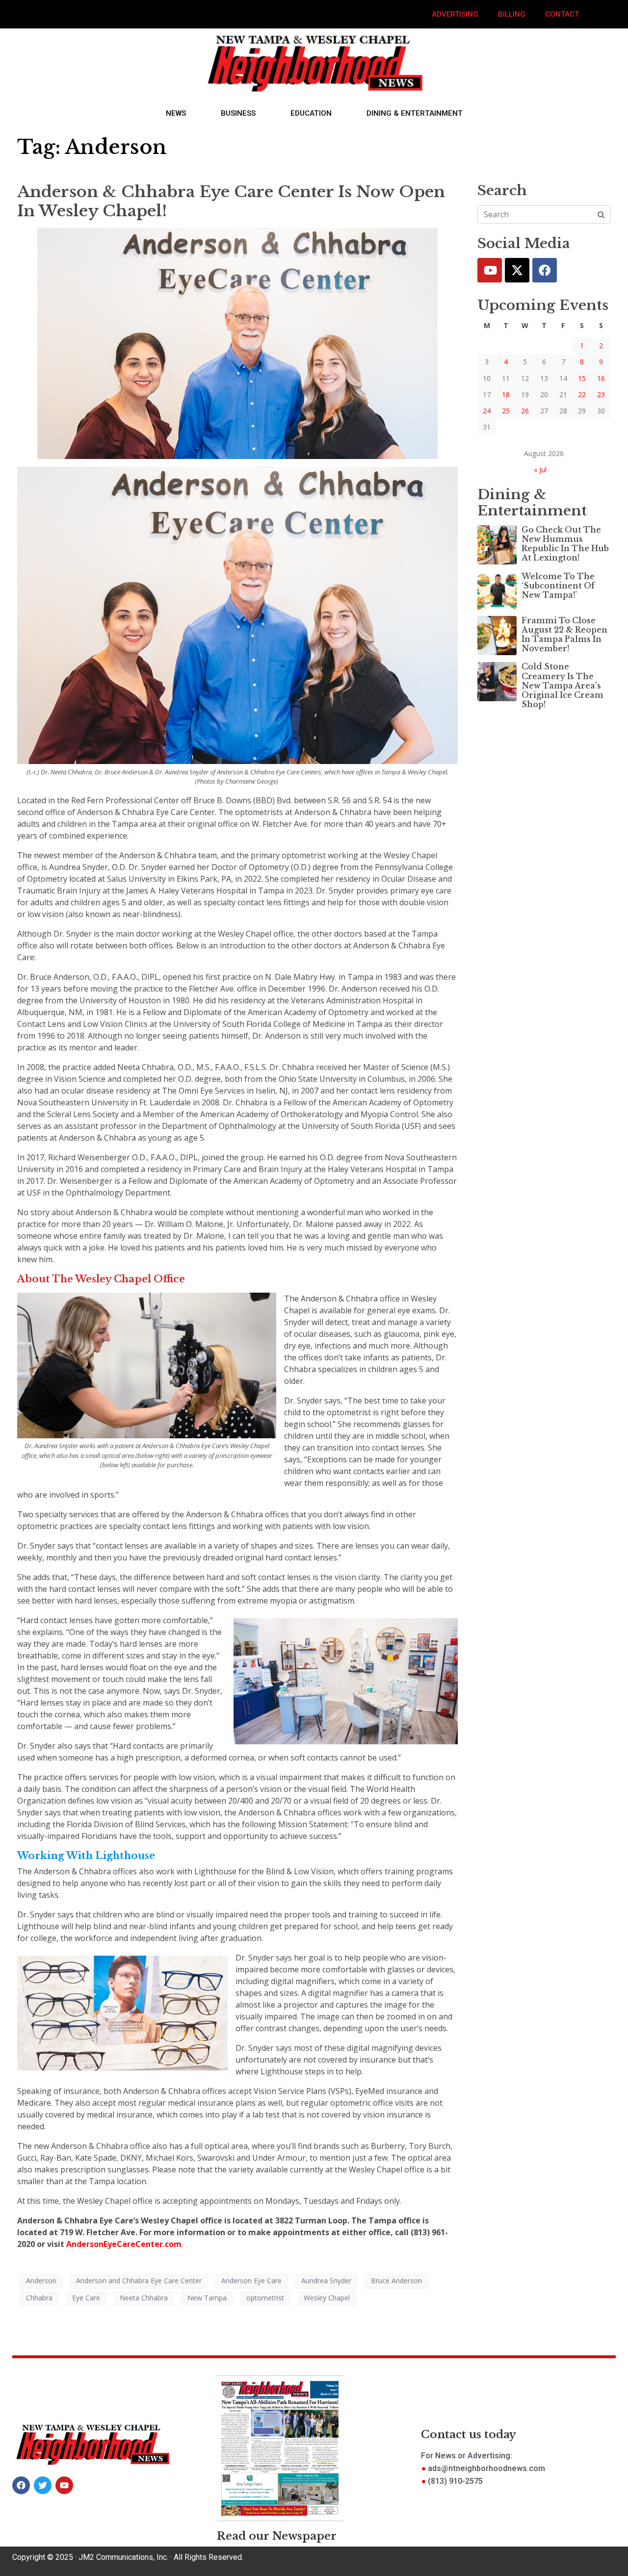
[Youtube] (490, 270)
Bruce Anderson (396, 2281)
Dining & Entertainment (415, 113)
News (176, 113)
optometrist (265, 2298)
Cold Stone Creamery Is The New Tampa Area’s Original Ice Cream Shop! (563, 685)
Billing (512, 14)
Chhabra (39, 2298)
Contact (562, 14)
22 (582, 395)
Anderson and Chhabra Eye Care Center (139, 2281)
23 (601, 395)
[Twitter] (517, 270)
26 (525, 411)
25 (506, 411)
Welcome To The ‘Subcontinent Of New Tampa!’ (558, 586)
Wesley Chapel (327, 2298)
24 (487, 411)
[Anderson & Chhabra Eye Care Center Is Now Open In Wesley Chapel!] (237, 343)
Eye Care (86, 2298)
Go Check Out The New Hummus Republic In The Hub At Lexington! (565, 544)
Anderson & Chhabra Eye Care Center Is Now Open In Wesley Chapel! (231, 201)
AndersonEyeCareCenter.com (124, 2244)
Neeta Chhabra (144, 2298)
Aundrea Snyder (326, 2281)
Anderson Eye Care (251, 2281)
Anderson (41, 2281)
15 (582, 378)
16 (601, 378)
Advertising (455, 14)
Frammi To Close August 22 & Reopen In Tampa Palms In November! (564, 635)
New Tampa (207, 2298)
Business (238, 113)
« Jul (540, 470)
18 (506, 395)
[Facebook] (545, 270)
